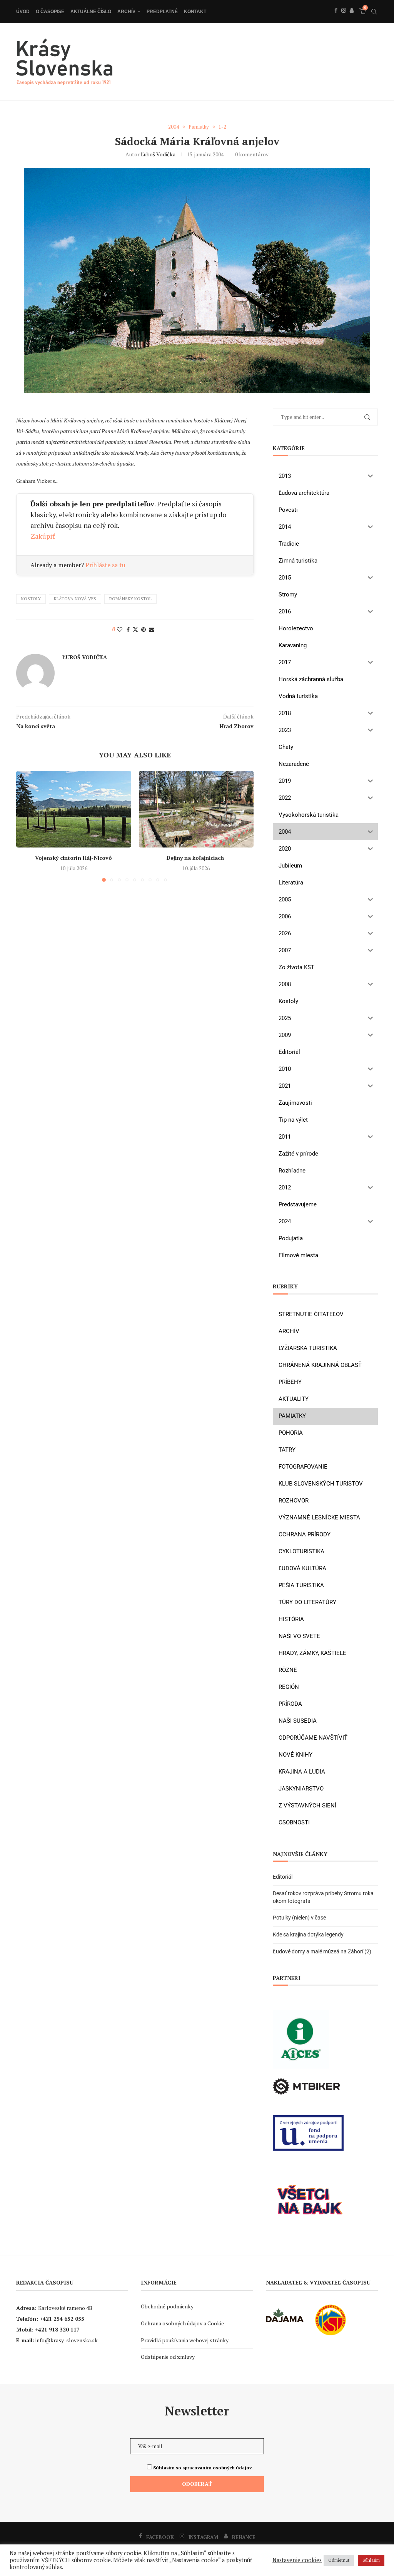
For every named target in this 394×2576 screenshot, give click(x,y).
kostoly (31, 599)
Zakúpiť (43, 536)
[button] (27, 826)
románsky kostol (130, 599)
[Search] (374, 12)
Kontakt (195, 12)
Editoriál (283, 1877)
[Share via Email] (152, 629)
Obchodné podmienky (167, 2306)
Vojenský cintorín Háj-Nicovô (73, 858)
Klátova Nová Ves (75, 599)
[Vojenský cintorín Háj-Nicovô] (74, 809)
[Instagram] (344, 19)
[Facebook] (336, 19)
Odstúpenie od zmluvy (168, 2357)
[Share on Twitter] (135, 629)
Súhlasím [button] (371, 2560)
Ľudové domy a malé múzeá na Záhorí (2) (322, 1951)
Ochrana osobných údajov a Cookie (182, 2323)
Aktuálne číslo (91, 12)
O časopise (50, 12)
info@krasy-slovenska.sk (67, 2340)
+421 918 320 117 (57, 2329)
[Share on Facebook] (128, 629)
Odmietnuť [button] (339, 2560)
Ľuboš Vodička (158, 154)
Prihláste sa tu (105, 565)
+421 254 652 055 (62, 2319)
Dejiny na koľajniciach (196, 858)
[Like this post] (120, 629)
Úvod (23, 12)
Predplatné (162, 12)
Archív (126, 12)
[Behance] (352, 19)
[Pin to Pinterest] (144, 629)
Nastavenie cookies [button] (297, 2560)
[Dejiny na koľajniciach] (196, 809)
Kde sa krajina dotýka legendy (308, 1935)
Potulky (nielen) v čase (299, 1918)
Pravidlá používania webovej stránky (185, 2340)
